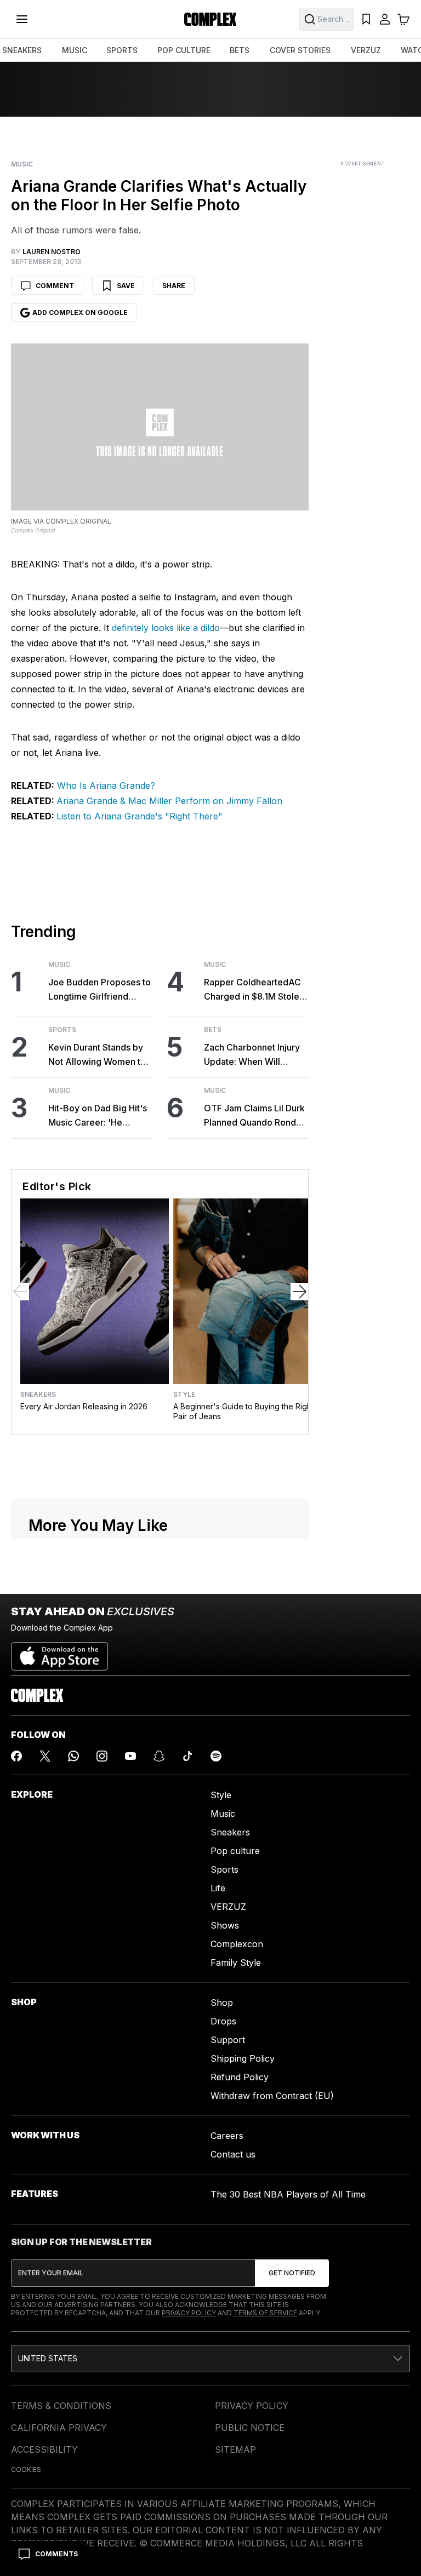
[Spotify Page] (216, 1756)
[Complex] (210, 19)
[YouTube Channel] (130, 1756)
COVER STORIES (300, 50)
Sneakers (38, 1395)
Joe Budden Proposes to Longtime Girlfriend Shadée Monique (99, 990)
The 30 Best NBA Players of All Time (288, 2194)
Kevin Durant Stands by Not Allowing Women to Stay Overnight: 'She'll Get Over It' (97, 1055)
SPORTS (122, 50)
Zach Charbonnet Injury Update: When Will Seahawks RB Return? (252, 1055)
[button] (210, 2359)
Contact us (233, 2154)
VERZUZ (366, 50)
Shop (222, 2003)
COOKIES (26, 2469)
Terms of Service (265, 2313)
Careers (227, 2136)
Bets (213, 1030)
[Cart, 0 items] (403, 19)
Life (218, 1888)
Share (174, 286)
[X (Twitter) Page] (45, 1756)
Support (228, 2040)
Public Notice (250, 2428)
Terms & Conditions (61, 2406)
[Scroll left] (20, 1292)
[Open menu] (22, 19)
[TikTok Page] (187, 1756)
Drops (223, 2021)
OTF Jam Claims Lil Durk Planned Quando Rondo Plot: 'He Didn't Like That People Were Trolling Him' (255, 1116)
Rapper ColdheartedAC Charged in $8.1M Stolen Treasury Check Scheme (255, 990)
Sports (62, 1030)
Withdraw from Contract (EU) (272, 2096)
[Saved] (366, 19)
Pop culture (235, 1851)
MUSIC (75, 50)
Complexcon (237, 1944)
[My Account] (385, 19)
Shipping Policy (243, 2058)
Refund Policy (240, 2077)
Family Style (236, 1963)
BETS (240, 50)
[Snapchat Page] (159, 1756)
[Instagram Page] (102, 1756)
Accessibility (44, 2449)
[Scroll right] (299, 1292)
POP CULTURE (184, 50)
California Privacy (59, 2428)
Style (184, 1395)
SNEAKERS (22, 50)
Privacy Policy (189, 2313)
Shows (225, 1925)
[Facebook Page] (16, 1756)
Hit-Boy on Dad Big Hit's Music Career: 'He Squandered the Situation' (98, 1116)
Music (22, 164)
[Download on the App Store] (59, 1652)
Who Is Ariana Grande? (105, 785)
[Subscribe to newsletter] (292, 2273)
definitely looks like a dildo (164, 628)
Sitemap (235, 2449)
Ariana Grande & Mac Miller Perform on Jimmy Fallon (169, 801)
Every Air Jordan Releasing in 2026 (84, 1406)
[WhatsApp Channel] (73, 1756)
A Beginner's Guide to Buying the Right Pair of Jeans (243, 1411)
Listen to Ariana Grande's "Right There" (140, 816)
